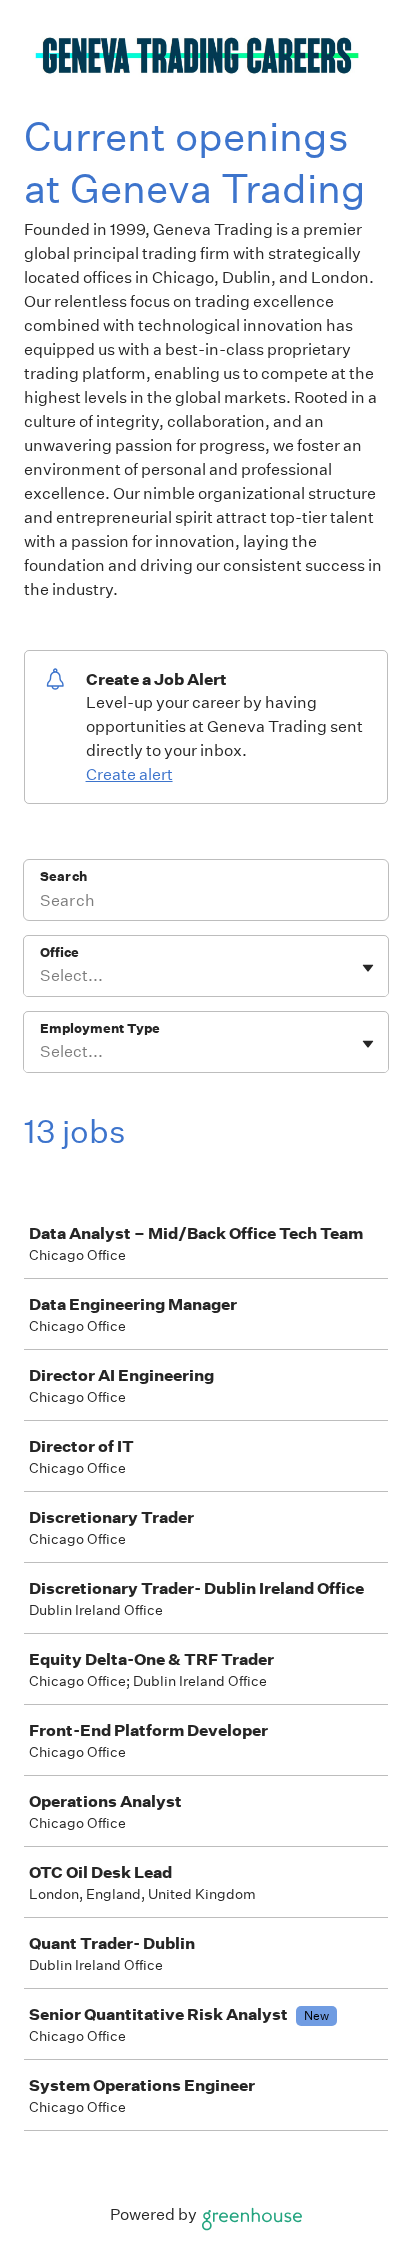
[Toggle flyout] (368, 968)
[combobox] (41, 976)
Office (59, 952)
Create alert (129, 774)
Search (63, 876)
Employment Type (100, 1028)
